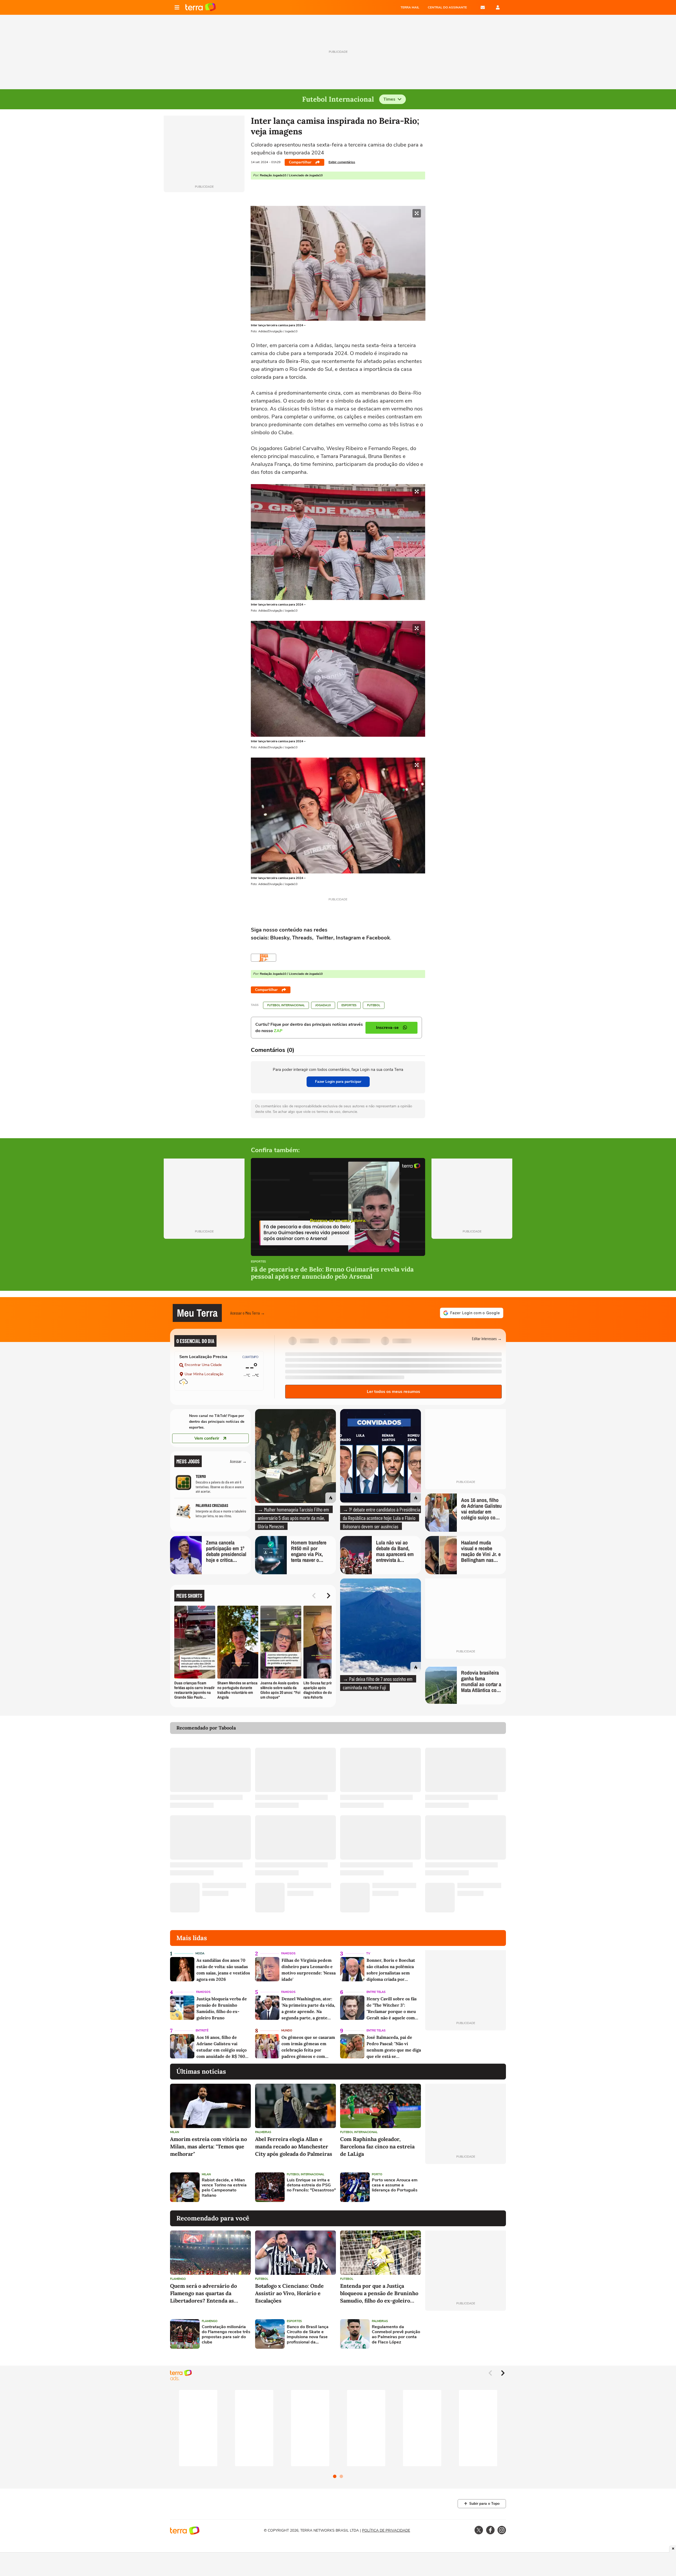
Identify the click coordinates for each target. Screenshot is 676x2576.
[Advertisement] (466, 2187)
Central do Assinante (447, 7)
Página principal (201, 7)
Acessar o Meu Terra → (248, 1313)
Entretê (202, 2031)
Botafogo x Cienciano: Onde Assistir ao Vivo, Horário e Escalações (289, 2293)
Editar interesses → (487, 1338)
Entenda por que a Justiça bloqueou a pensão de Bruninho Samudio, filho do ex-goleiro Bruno (379, 2293)
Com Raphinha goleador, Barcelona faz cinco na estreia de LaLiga (377, 2146)
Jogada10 (323, 1005)
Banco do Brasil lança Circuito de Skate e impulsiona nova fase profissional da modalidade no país (308, 2335)
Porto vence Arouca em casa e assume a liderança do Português (395, 2185)
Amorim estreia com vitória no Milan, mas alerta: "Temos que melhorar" (208, 2146)
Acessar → (238, 1461)
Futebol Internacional (286, 1005)
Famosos (288, 1953)
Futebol (374, 1005)
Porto (377, 2174)
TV (368, 1953)
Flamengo (178, 2279)
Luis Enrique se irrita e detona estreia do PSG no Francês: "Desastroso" (311, 2185)
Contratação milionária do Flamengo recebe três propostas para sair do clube (226, 2335)
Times (389, 99)
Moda (200, 1953)
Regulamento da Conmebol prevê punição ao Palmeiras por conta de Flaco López (396, 2335)
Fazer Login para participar (338, 1082)
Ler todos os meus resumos (393, 1392)
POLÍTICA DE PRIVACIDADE (386, 2530)
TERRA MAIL (410, 7)
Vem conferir (207, 1438)
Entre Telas (376, 1992)
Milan (175, 2132)
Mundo (287, 2031)
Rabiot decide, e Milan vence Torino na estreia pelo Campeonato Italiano (224, 2188)
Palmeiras (263, 2132)
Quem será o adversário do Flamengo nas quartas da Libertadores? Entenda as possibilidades (203, 2293)
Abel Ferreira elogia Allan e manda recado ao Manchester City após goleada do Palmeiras (294, 2146)
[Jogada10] (264, 958)
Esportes (349, 1005)
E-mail (483, 7)
